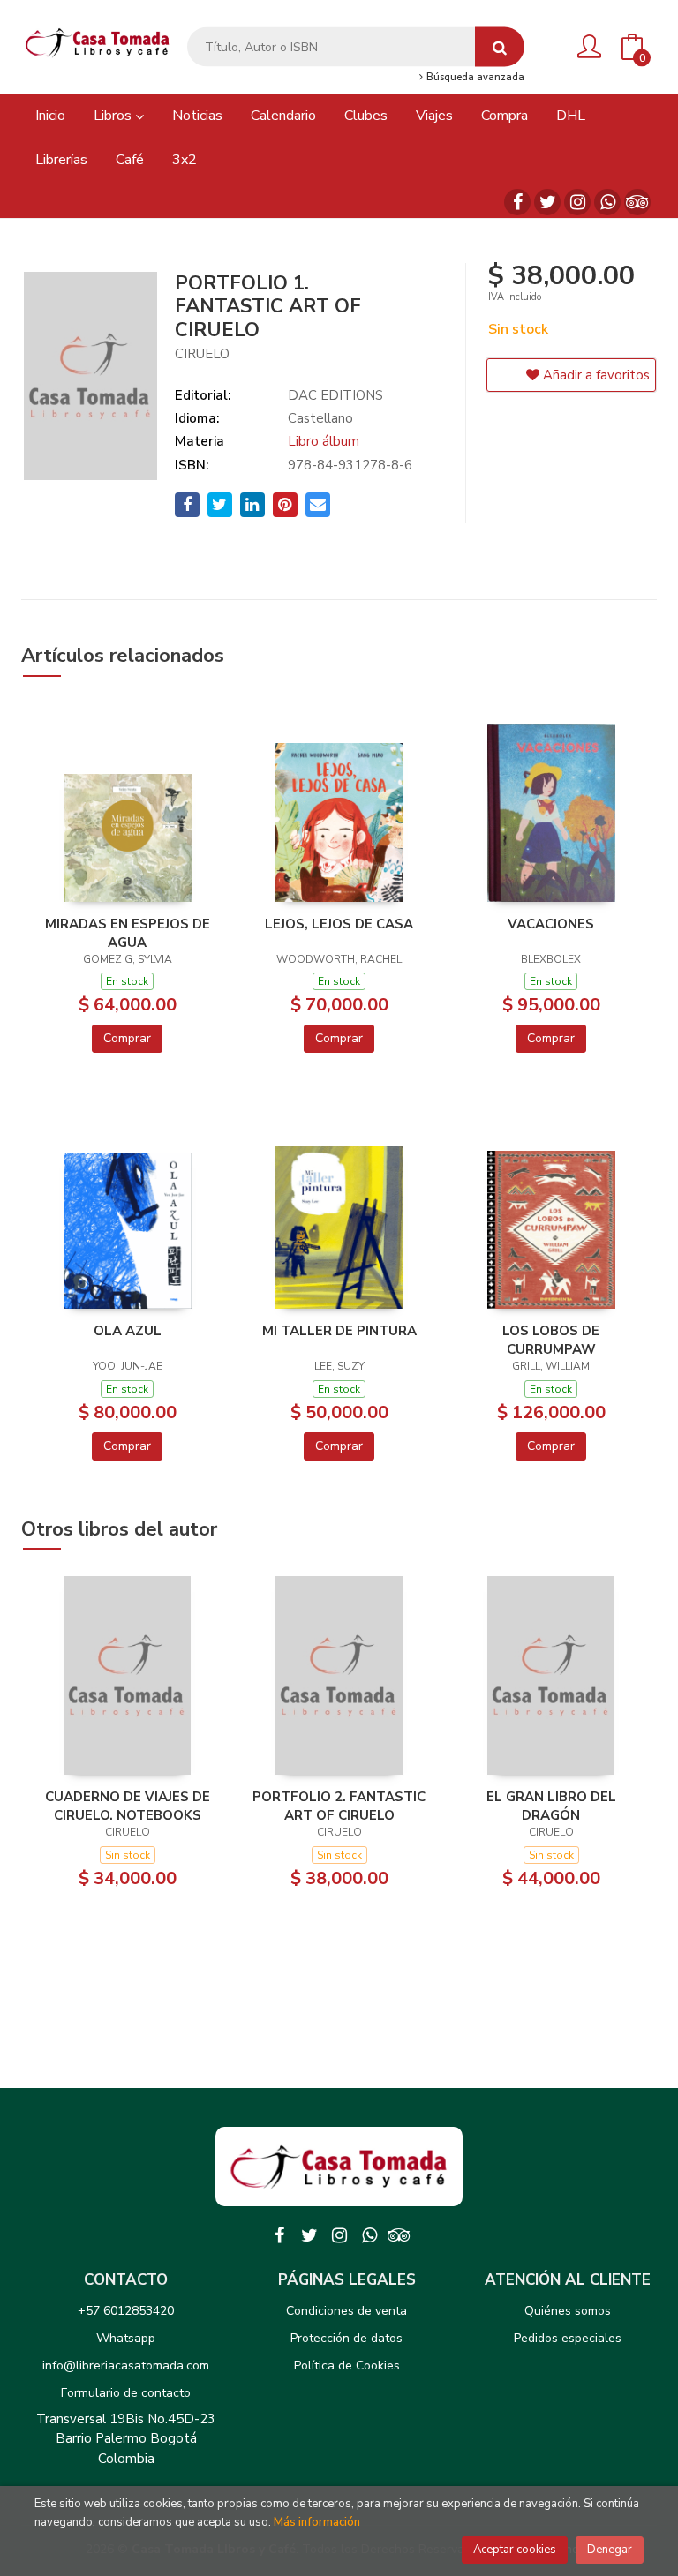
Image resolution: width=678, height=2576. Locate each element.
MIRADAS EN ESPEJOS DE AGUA (128, 933)
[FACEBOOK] (517, 202)
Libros (114, 116)
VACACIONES (551, 924)
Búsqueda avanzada (474, 78)
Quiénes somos (568, 2311)
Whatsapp (126, 2338)
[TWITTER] (547, 202)
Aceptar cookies (515, 2550)
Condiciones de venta (347, 2311)
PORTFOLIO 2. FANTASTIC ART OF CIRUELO (339, 1806)
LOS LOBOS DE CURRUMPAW (551, 1340)
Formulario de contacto (126, 2393)
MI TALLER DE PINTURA (339, 1331)
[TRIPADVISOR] (637, 202)
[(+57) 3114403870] (607, 202)
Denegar (610, 2550)
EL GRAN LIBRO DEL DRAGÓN (551, 1806)
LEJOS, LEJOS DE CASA (339, 924)
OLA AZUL (128, 1331)
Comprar (127, 1038)
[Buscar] (500, 47)
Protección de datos (347, 2338)
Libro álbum (324, 441)
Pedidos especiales (568, 2338)
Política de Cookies (347, 2366)
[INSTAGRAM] (577, 202)
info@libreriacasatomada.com (126, 2366)
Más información (317, 2522)
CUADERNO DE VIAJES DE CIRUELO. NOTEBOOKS (128, 1806)
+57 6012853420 (126, 2311)
